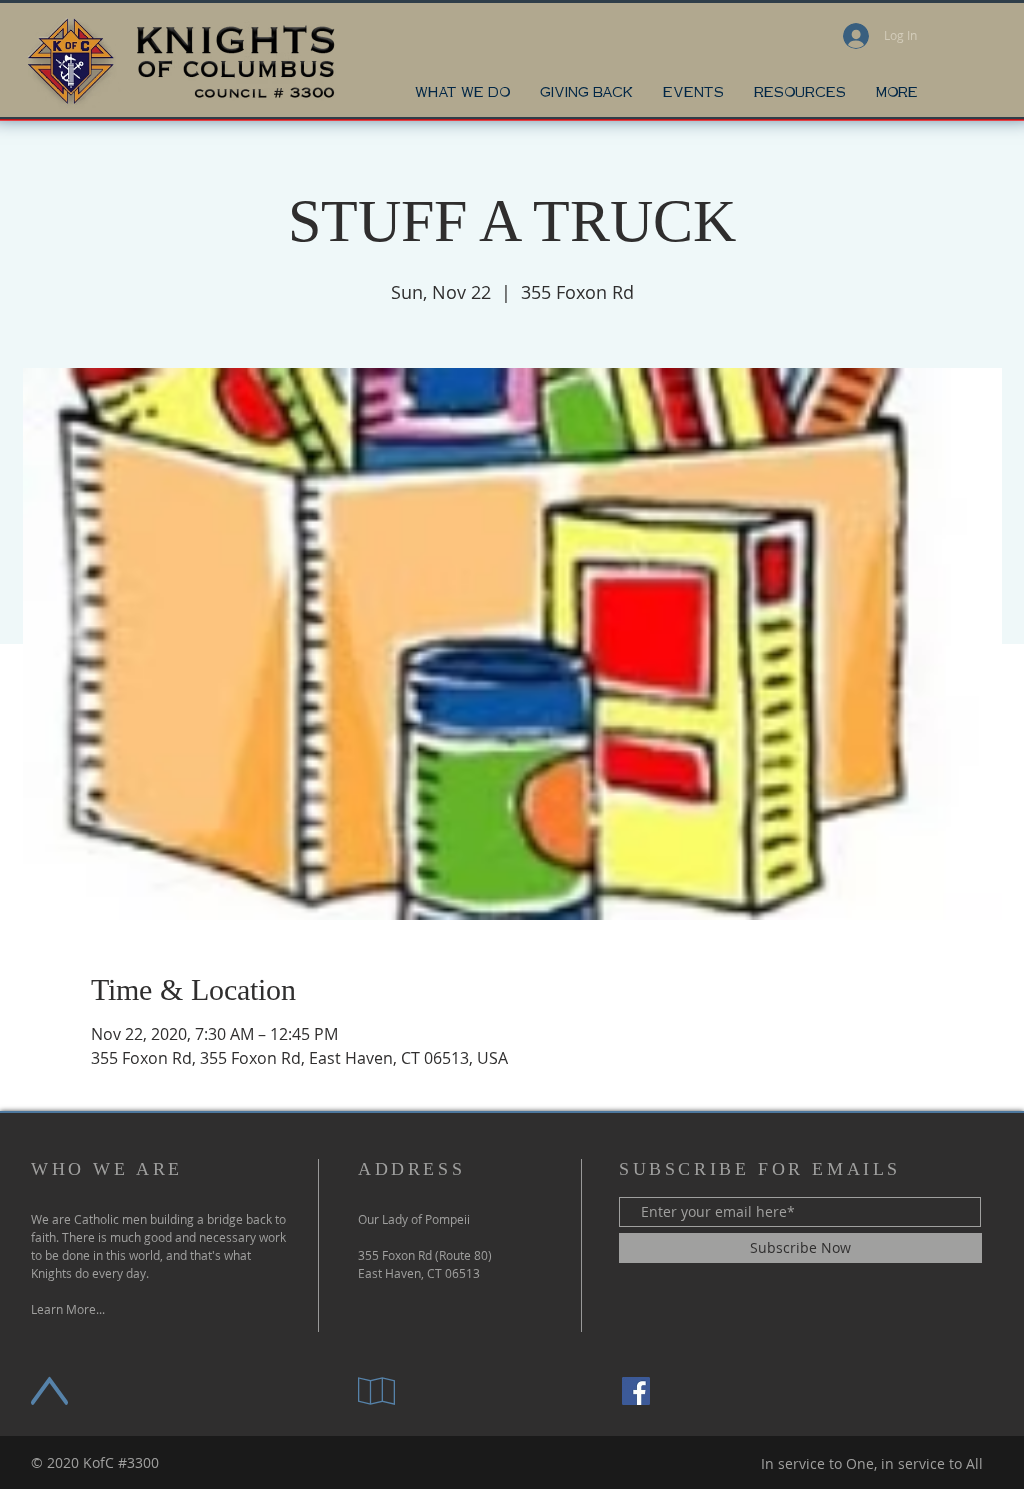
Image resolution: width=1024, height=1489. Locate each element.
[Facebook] (636, 1391)
